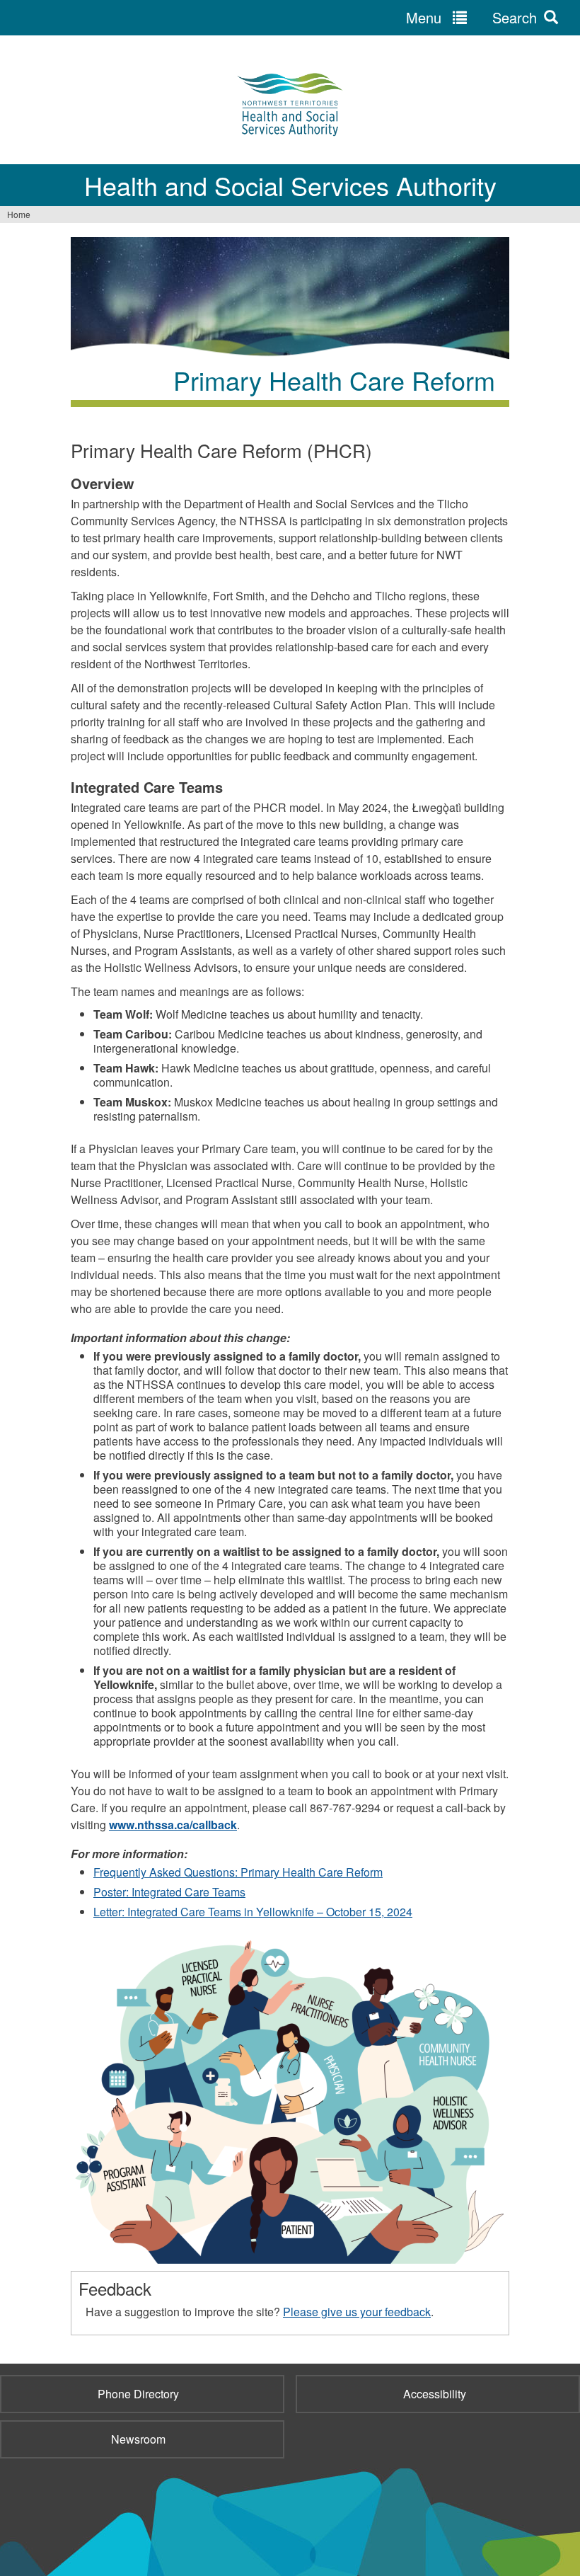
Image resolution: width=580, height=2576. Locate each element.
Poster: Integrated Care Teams (169, 1892)
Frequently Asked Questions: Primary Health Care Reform (238, 1872)
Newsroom (138, 2439)
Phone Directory (138, 2394)
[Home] (290, 103)
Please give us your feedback (357, 2312)
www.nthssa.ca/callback (173, 1825)
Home (19, 214)
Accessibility (435, 2394)
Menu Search (471, 17)
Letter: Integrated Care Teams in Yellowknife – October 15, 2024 (253, 1912)
